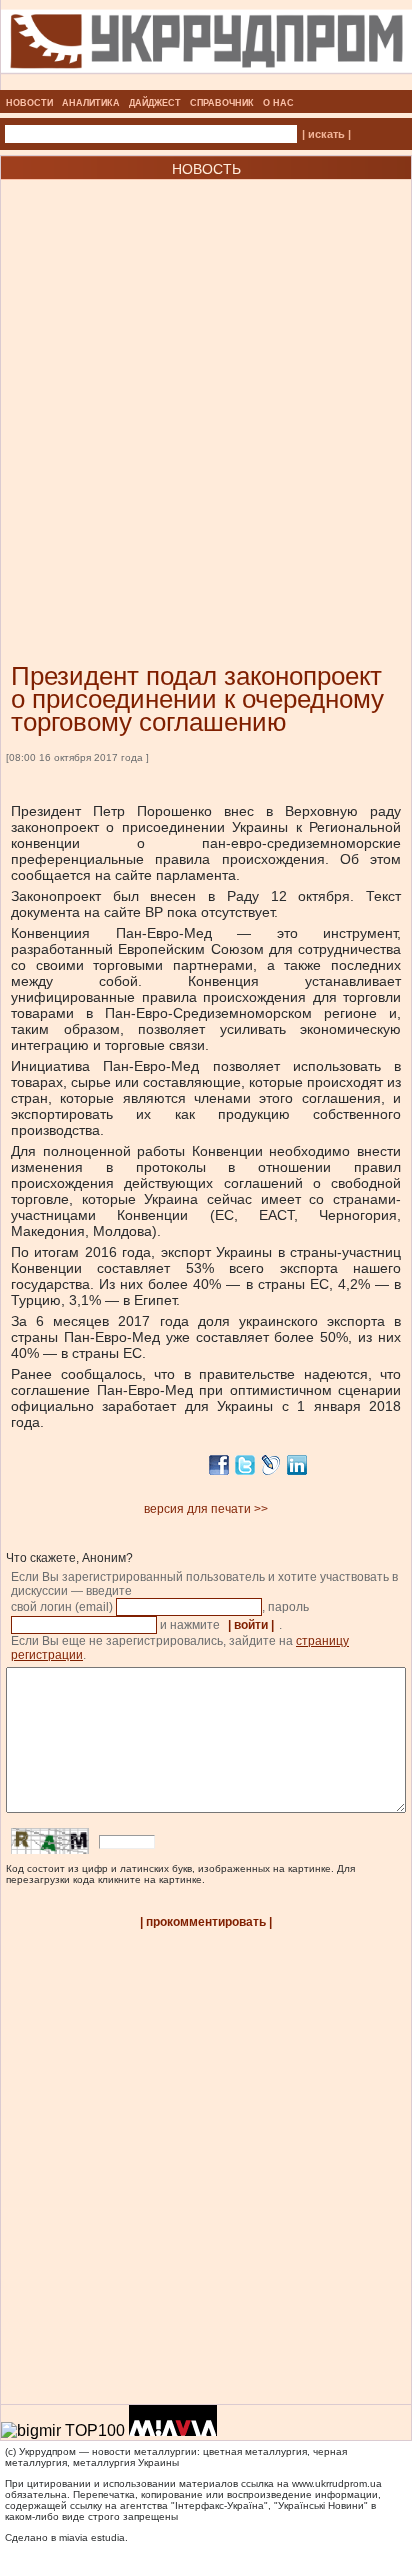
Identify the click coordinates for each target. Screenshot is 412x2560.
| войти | (251, 1625)
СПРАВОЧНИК (222, 103)
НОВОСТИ (29, 103)
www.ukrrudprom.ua (337, 2483)
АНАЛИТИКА (91, 103)
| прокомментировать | (206, 1922)
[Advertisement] (206, 391)
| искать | (326, 134)
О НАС (278, 103)
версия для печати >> (206, 1509)
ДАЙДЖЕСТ (155, 103)
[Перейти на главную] (206, 84)
